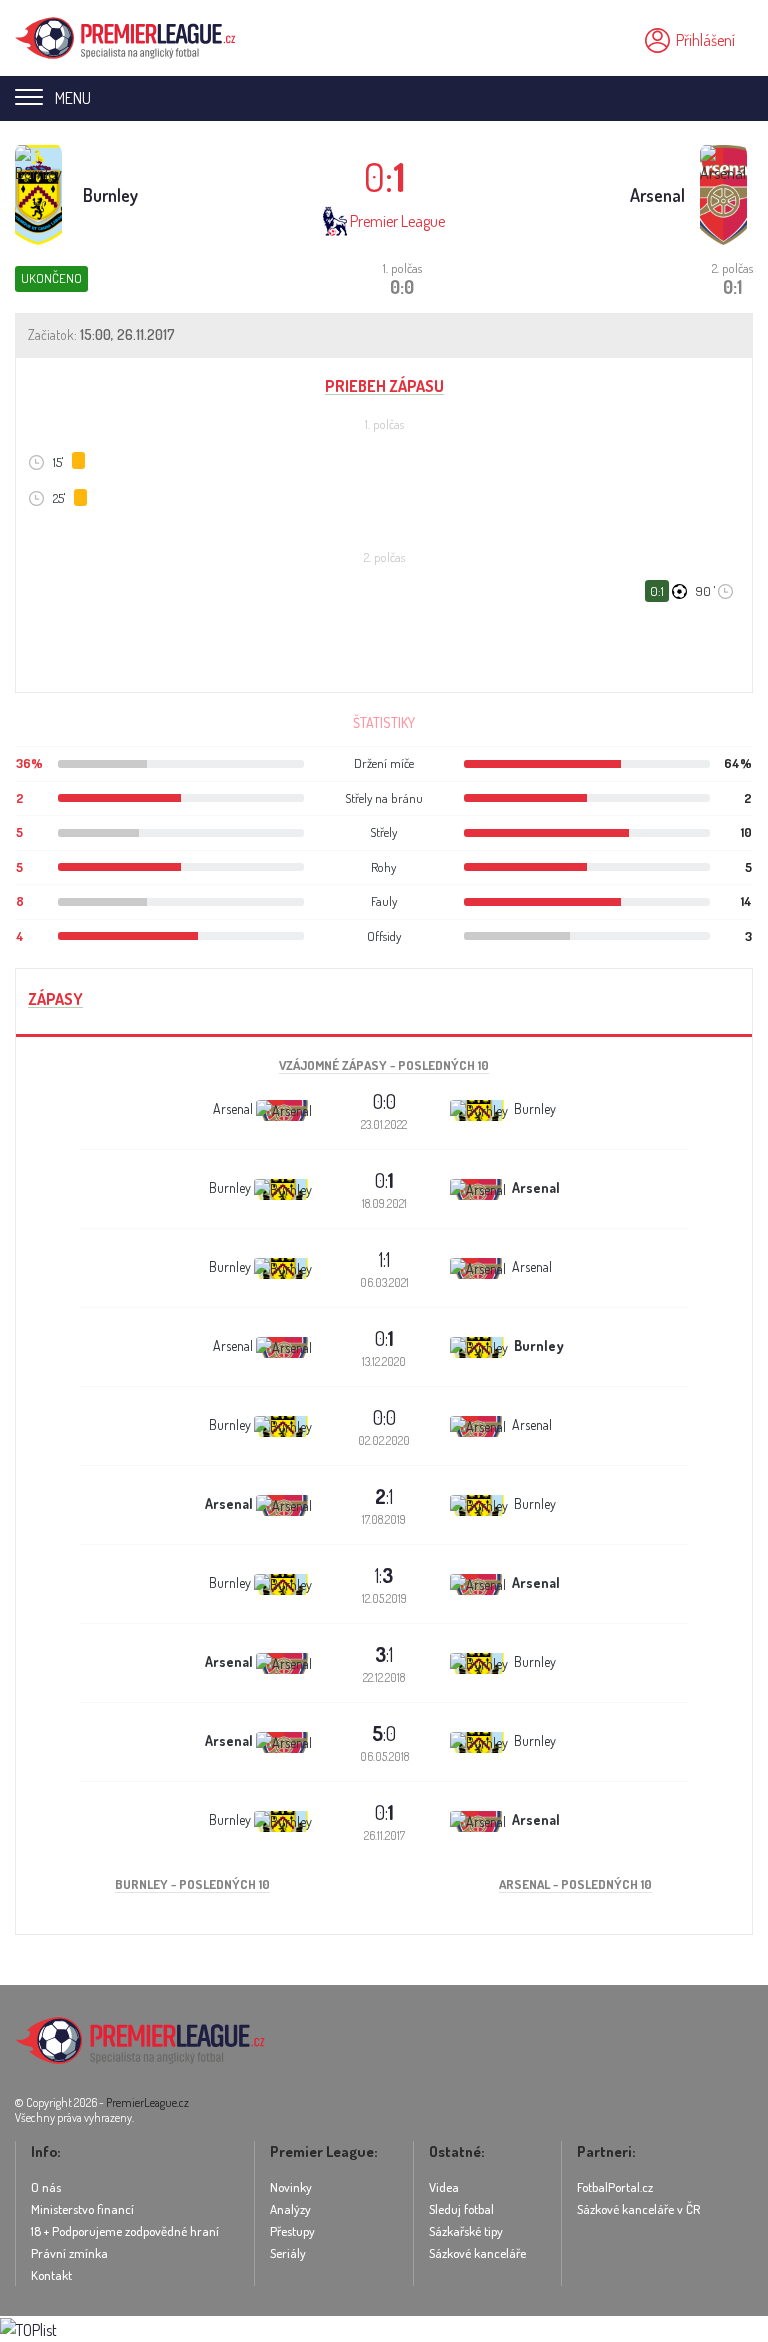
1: (384, 1575)
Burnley (110, 195)
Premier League (397, 221)
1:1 (384, 1259)
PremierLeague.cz (147, 2102)
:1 (384, 1496)
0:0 (384, 1101)
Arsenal (657, 195)
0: (384, 1180)
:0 (384, 1733)
